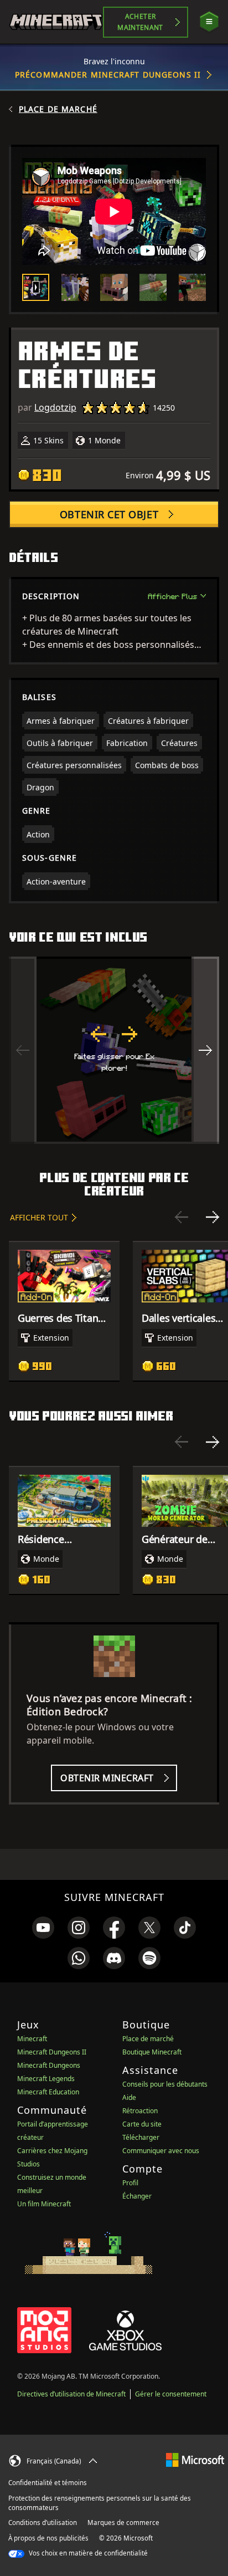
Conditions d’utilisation (43, 2523)
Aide (129, 2097)
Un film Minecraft (44, 2204)
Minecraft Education (48, 2092)
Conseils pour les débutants (165, 2084)
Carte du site (142, 2124)
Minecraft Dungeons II (52, 2052)
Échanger (137, 2196)
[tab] (36, 287)
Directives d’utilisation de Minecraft (71, 2394)
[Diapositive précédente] (182, 1217)
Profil (130, 2183)
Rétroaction (140, 2111)
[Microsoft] (195, 2459)
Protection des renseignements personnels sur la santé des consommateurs (100, 2503)
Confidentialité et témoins (48, 2483)
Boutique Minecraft (152, 2052)
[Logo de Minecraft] (56, 22)
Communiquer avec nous (161, 2151)
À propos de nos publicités (48, 2538)
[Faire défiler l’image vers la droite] (205, 1050)
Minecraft (32, 2039)
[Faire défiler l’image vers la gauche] (23, 1050)
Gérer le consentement (171, 2394)
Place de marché (58, 109)
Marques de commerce (123, 2523)
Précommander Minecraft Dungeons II (108, 75)
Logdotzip (55, 407)
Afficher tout (39, 1217)
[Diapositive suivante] (213, 1217)
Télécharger (141, 2137)
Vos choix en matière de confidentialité (87, 2553)
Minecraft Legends (46, 2079)
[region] (114, 1050)
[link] (43, 1928)
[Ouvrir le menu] (209, 22)
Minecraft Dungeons (49, 2065)
